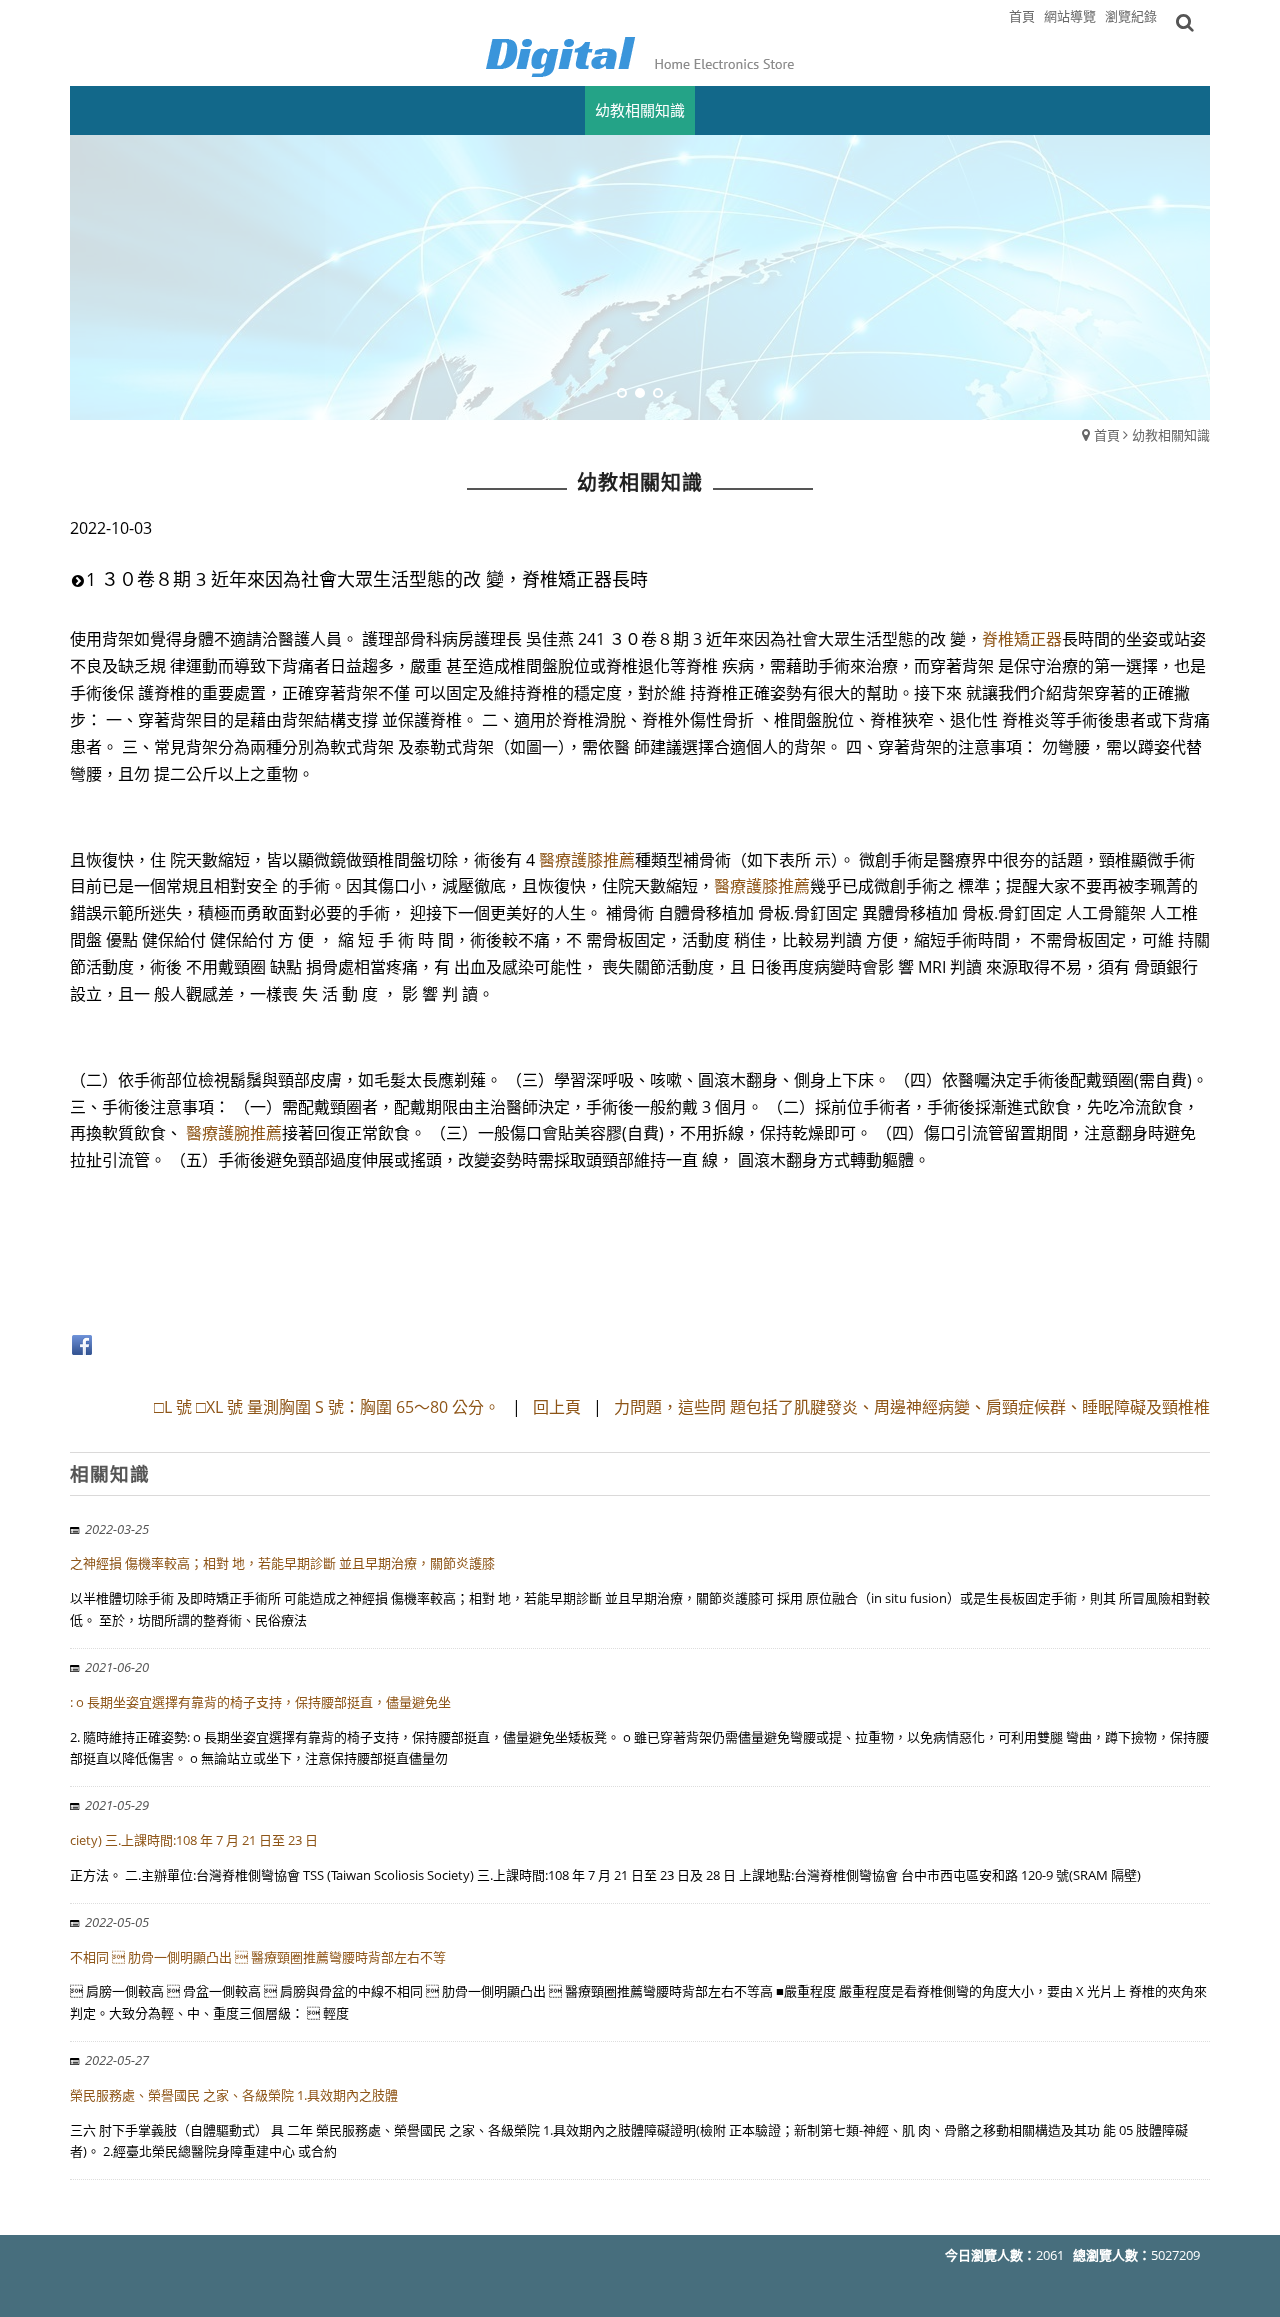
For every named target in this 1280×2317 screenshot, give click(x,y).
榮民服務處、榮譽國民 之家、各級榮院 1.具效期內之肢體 (234, 2095)
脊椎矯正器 (1022, 639)
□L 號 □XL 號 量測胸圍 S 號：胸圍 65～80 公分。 (329, 1407)
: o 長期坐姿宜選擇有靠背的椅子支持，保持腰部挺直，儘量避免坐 (260, 1702)
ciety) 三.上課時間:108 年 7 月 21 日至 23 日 (194, 1840)
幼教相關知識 (1171, 435)
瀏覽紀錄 (1131, 16)
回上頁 (557, 1407)
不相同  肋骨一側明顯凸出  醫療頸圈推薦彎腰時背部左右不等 (258, 1957)
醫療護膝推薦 (587, 860)
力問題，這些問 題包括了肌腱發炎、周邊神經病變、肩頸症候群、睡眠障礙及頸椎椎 (912, 1407)
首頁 (1107, 435)
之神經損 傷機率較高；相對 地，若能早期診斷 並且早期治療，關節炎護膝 (282, 1563)
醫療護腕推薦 (234, 1133)
